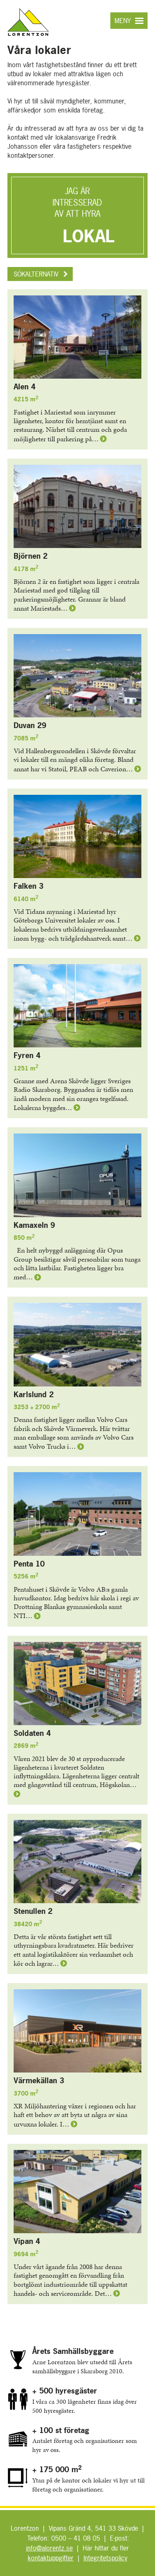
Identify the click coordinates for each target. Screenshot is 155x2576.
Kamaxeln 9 (34, 1225)
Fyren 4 (27, 1055)
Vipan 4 (27, 2241)
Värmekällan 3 (39, 2081)
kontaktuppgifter (51, 2558)
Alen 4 (25, 387)
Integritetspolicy (105, 2558)
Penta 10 (29, 1564)
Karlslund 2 (34, 1395)
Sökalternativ (36, 274)
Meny (123, 21)
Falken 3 (29, 886)
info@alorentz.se (49, 2548)
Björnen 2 (31, 556)
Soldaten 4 (32, 1733)
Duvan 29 (30, 725)
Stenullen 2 (33, 1911)
